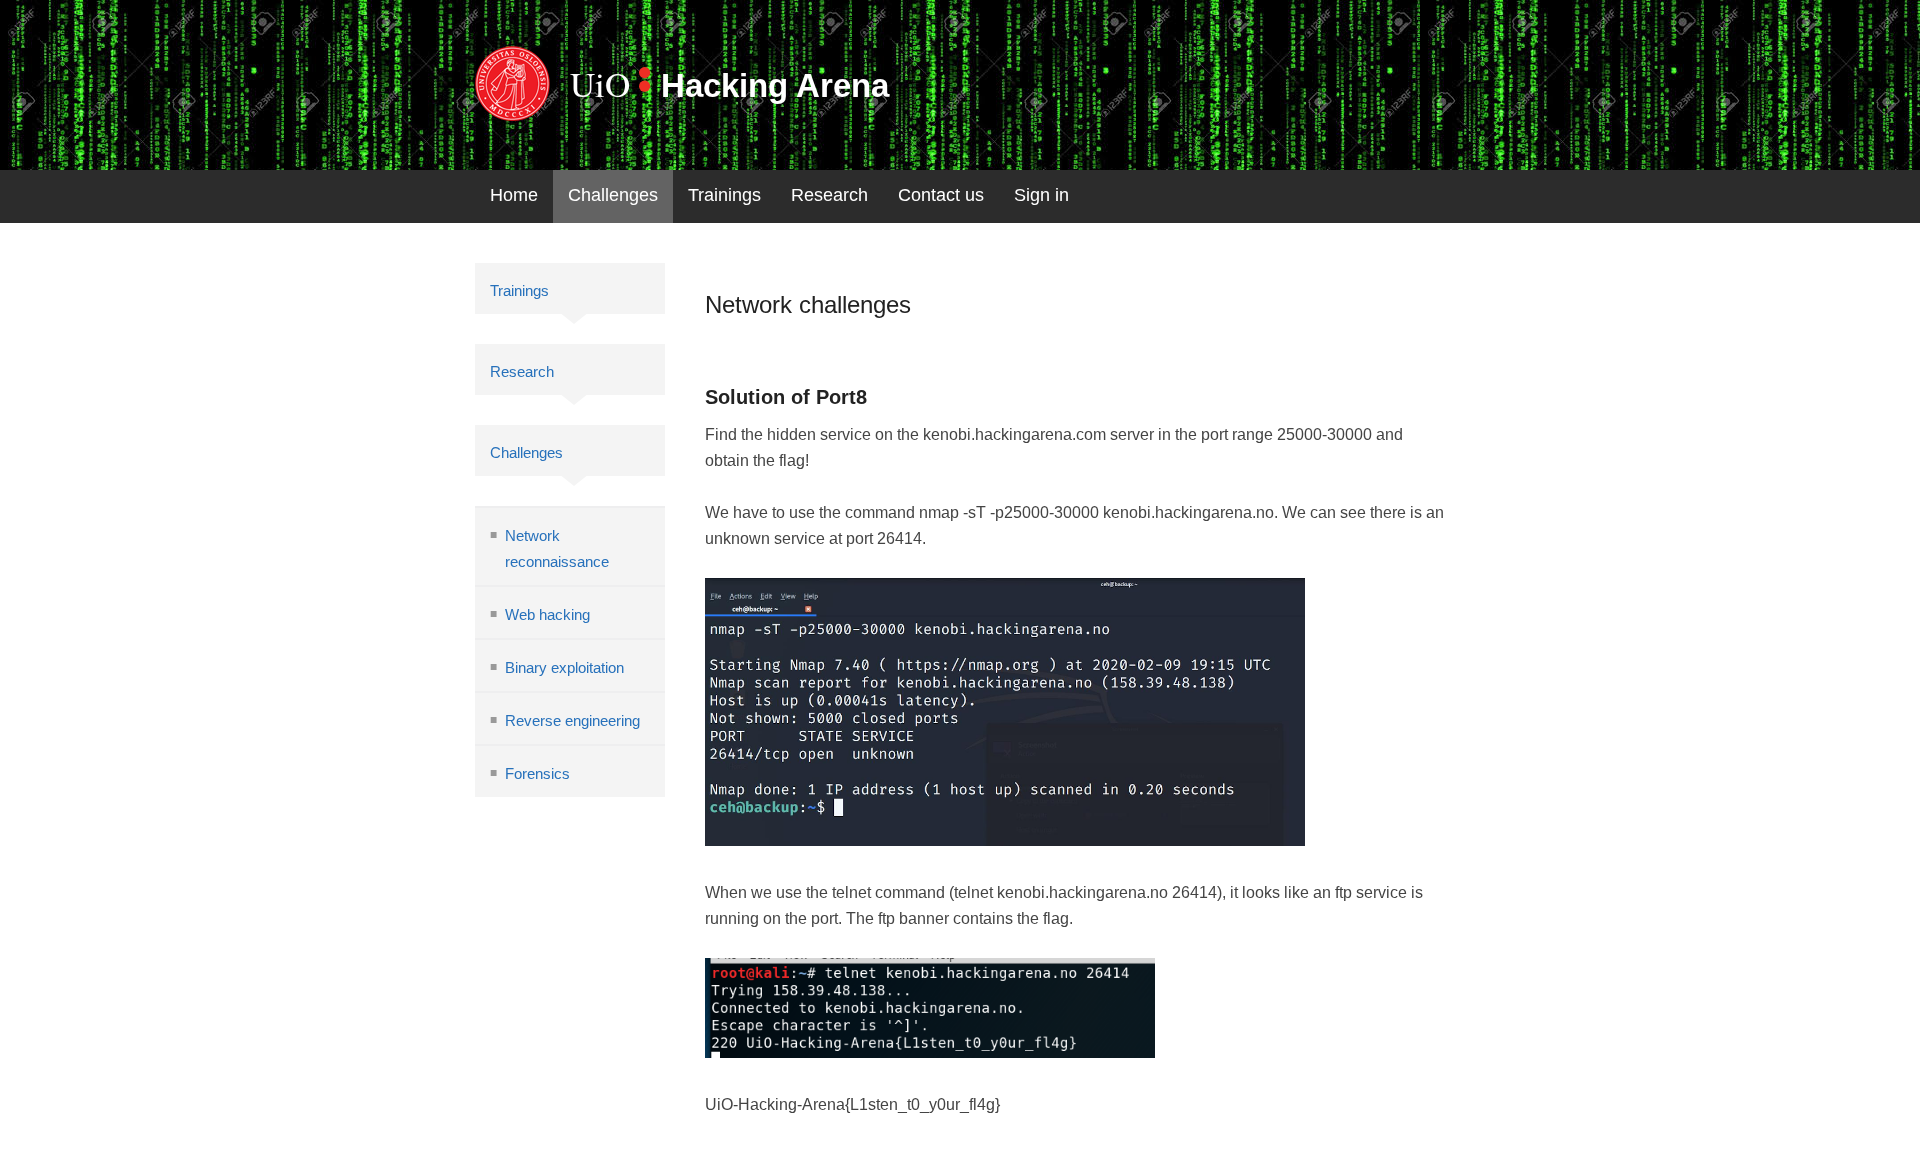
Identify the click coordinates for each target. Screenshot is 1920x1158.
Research (829, 195)
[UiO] (512, 83)
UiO (600, 83)
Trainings (724, 195)
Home (514, 195)
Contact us (941, 195)
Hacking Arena (775, 85)
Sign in (1041, 195)
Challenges (613, 195)
